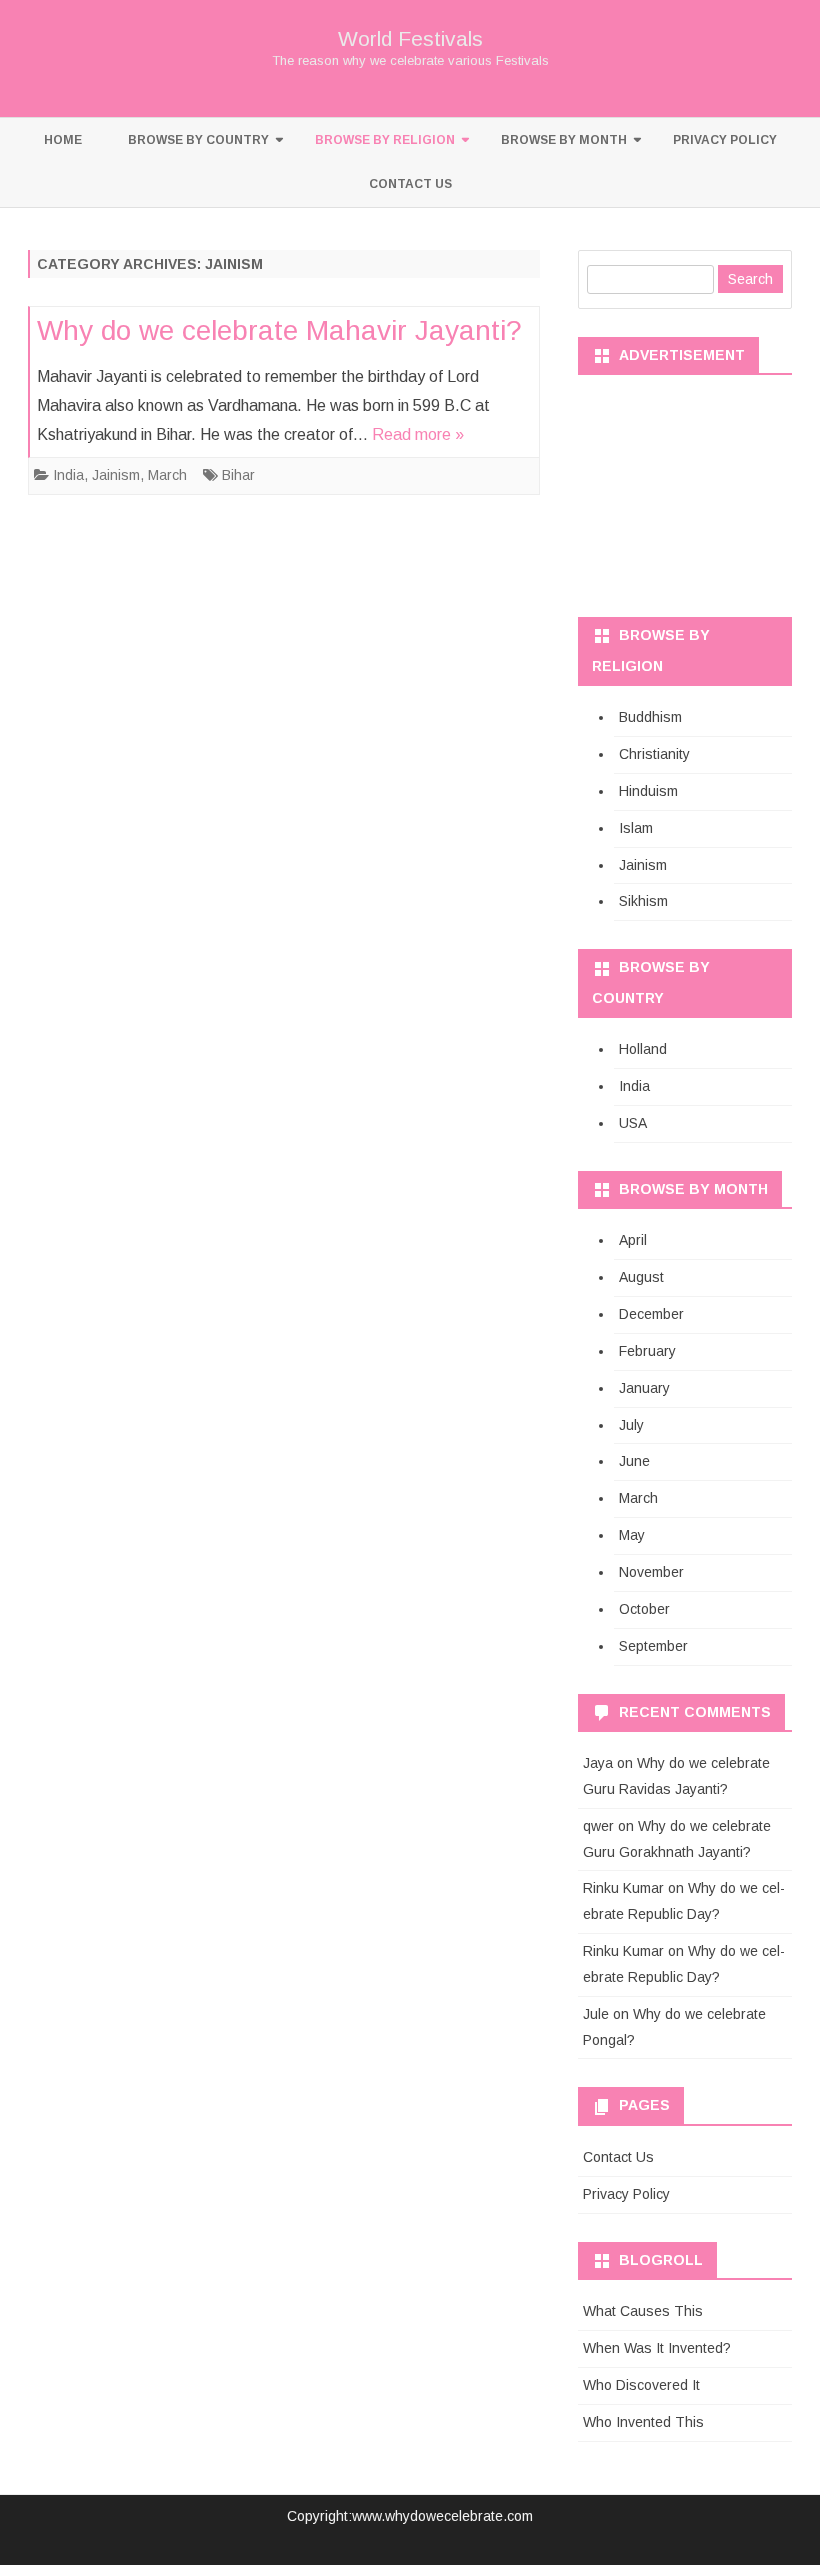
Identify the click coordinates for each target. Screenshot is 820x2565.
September (653, 1646)
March (167, 475)
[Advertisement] (685, 489)
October (644, 1609)
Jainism (116, 475)
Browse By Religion (385, 140)
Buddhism (650, 717)
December (651, 1314)
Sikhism (643, 901)
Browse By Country (198, 140)
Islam (636, 828)
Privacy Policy (725, 140)
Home (63, 140)
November (651, 1572)
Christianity (654, 754)
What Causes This (643, 2311)
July (631, 1425)
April (633, 1240)
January (644, 1388)
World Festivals (410, 38)
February (647, 1351)
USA (633, 1123)
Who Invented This (643, 2422)
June (634, 1461)
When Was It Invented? (657, 2348)
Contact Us (410, 184)
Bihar (238, 475)
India (68, 475)
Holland (643, 1049)
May (632, 1535)
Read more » (418, 434)
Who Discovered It (641, 2385)
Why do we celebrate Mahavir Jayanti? (279, 330)
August (641, 1277)
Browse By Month (564, 140)
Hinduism (648, 791)
